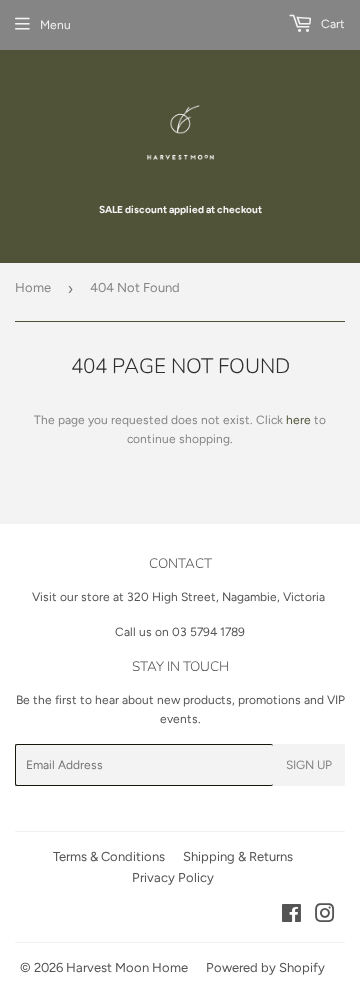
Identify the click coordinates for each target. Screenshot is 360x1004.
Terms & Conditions (109, 856)
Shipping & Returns (238, 856)
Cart (331, 24)
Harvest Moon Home (127, 967)
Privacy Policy (173, 877)
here (298, 420)
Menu (55, 25)
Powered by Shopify (265, 967)
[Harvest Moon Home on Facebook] (291, 917)
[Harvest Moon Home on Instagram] (325, 917)
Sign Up (309, 765)
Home (33, 287)
